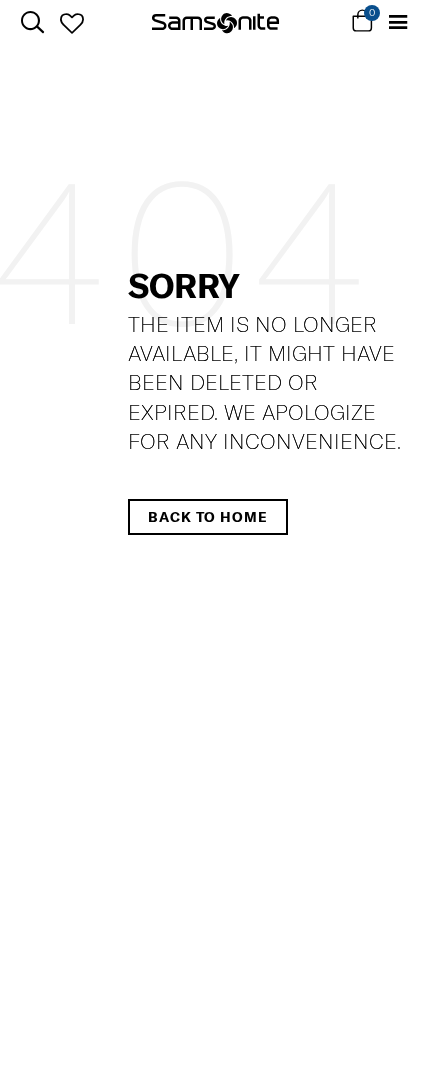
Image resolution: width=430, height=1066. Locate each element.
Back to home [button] (208, 517)
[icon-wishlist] (71, 23)
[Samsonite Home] (215, 23)
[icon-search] (32, 22)
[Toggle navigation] (397, 22)
